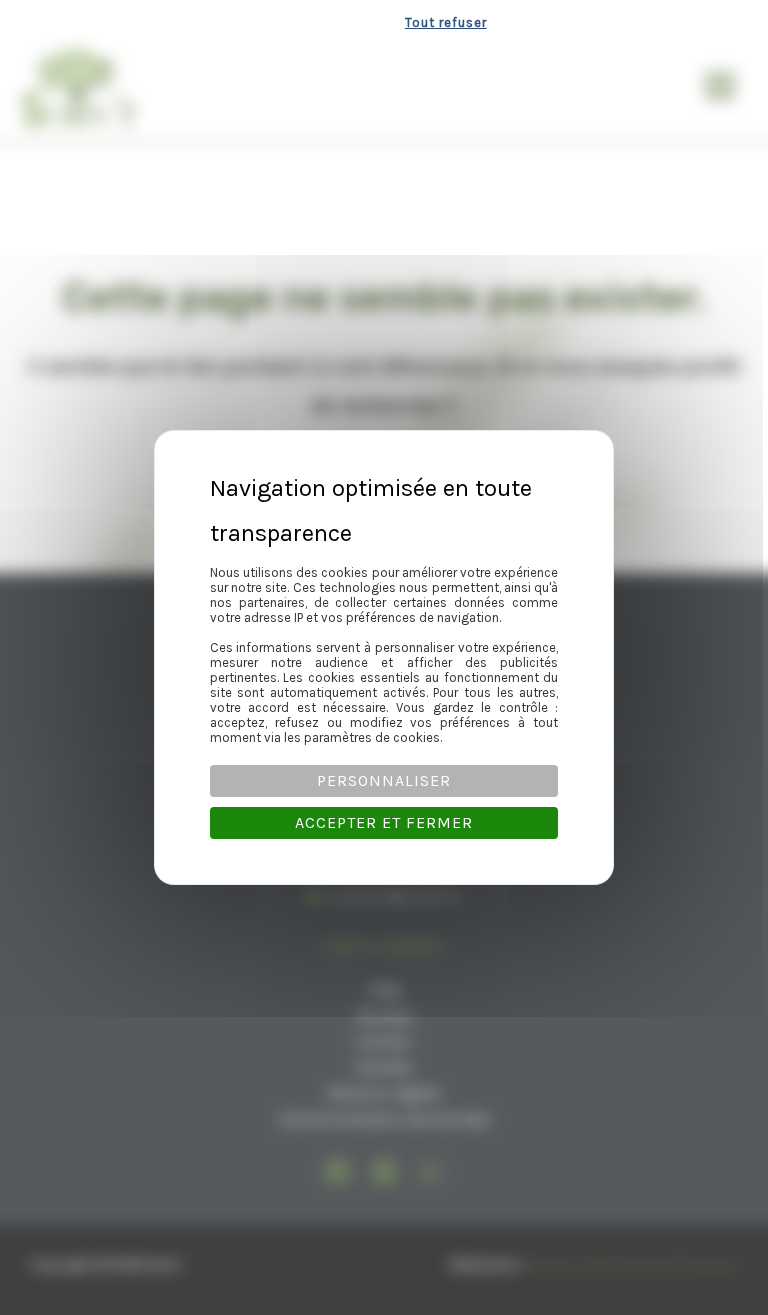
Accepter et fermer (384, 822)
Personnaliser (384, 780)
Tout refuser (446, 22)
